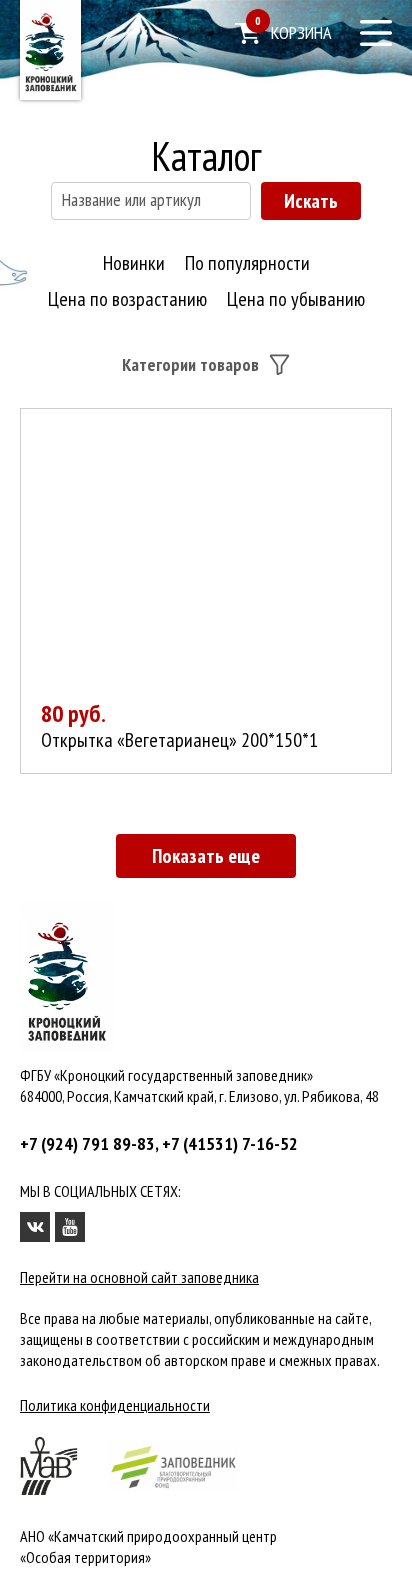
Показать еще (206, 856)
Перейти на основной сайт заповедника (139, 1277)
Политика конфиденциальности (115, 1405)
